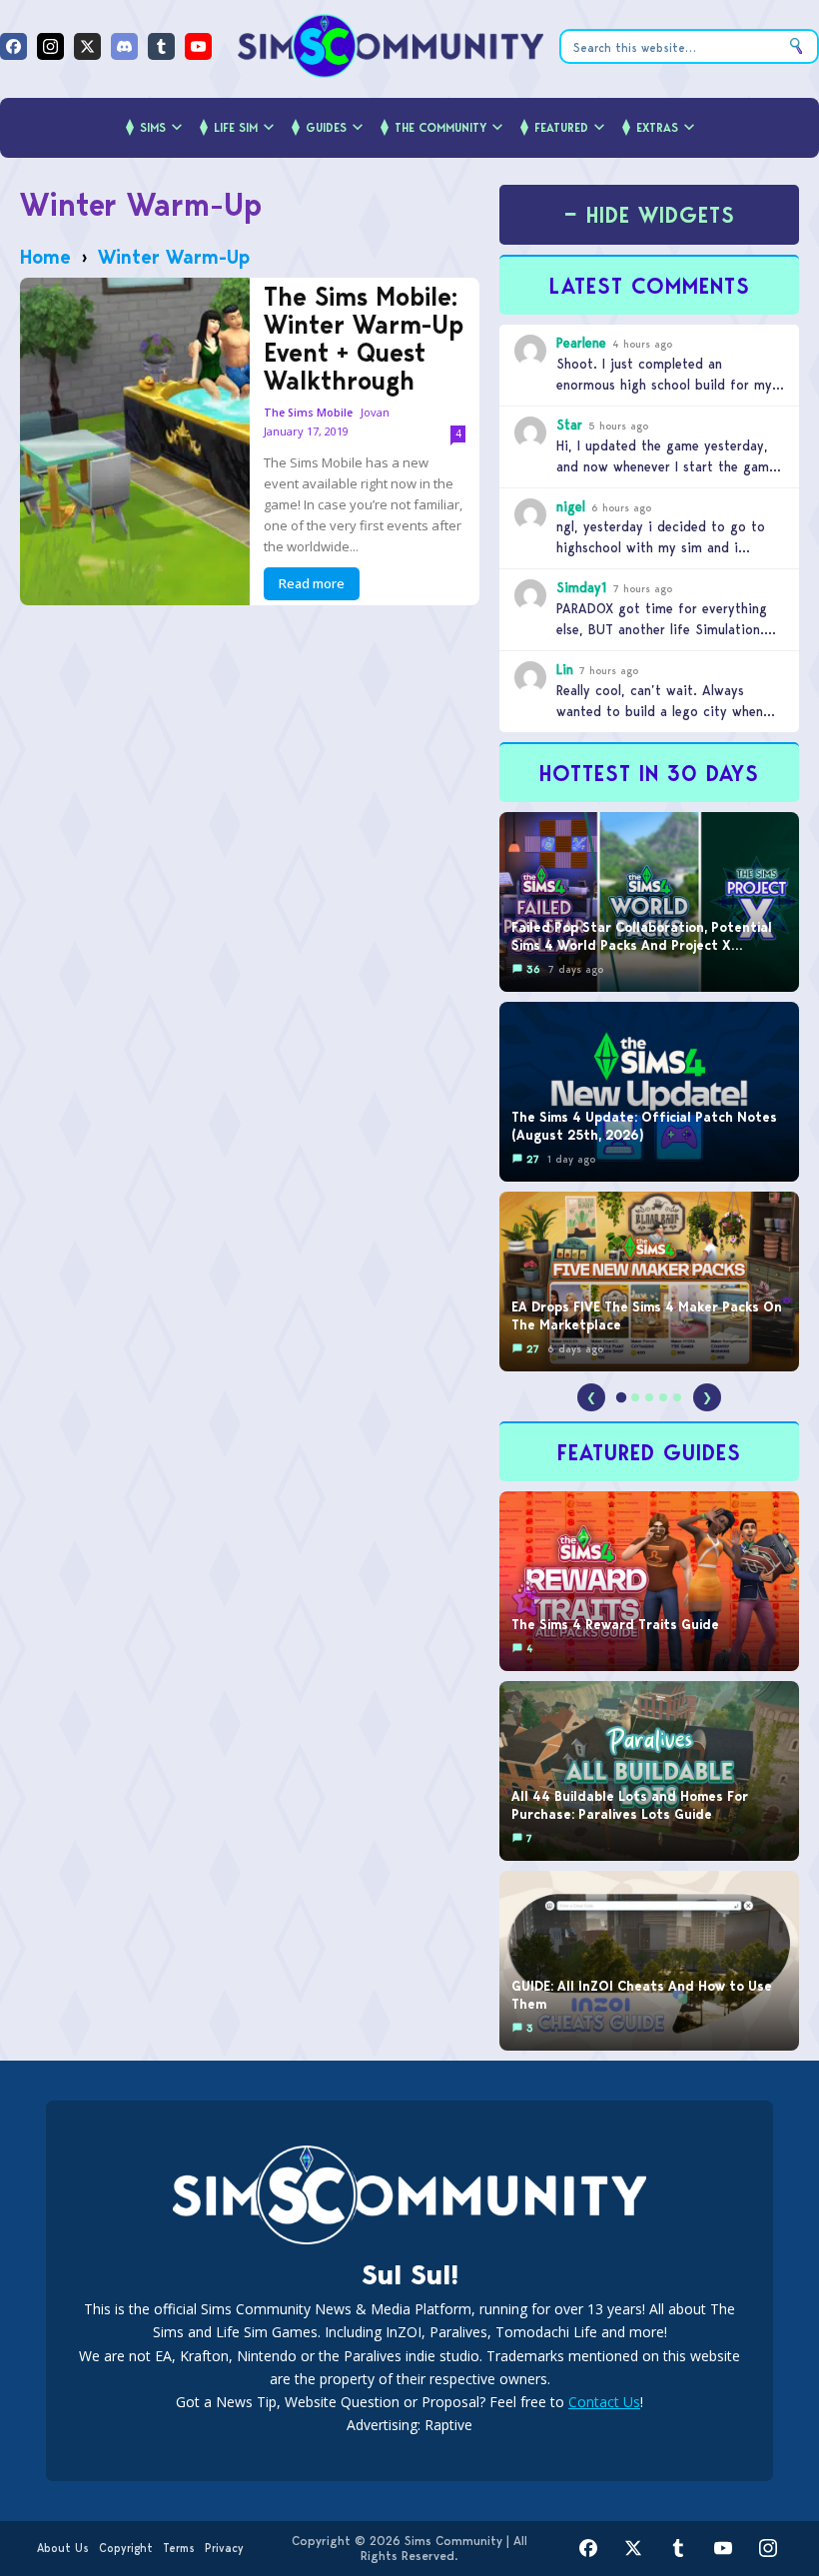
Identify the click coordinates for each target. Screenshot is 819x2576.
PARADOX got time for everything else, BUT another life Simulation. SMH (662, 629)
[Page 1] (621, 1397)
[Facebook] (13, 46)
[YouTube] (198, 46)
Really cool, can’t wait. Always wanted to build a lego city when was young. (660, 711)
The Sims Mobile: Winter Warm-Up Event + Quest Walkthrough (364, 339)
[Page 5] (677, 1397)
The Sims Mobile (308, 413)
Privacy (224, 2548)
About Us (63, 2548)
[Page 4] (663, 1397)
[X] (87, 46)
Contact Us (604, 2402)
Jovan (375, 412)
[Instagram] (50, 46)
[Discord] (124, 46)
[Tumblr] (161, 46)
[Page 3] (649, 1397)
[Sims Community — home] (391, 46)
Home (45, 257)
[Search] (796, 46)
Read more (312, 583)
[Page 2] (635, 1397)
